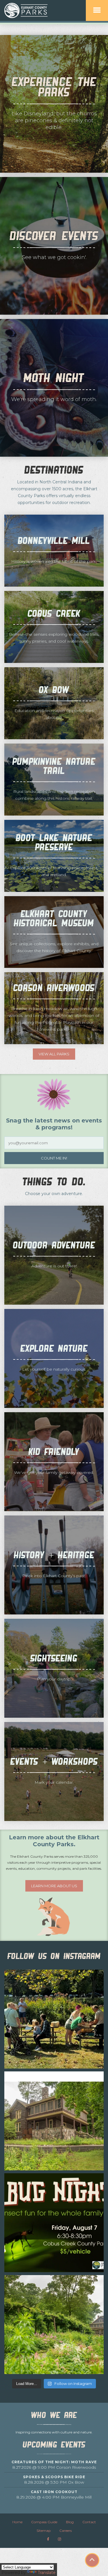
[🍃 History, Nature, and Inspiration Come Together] (54, 2121)
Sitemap (44, 2531)
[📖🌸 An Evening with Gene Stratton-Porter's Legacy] (54, 2325)
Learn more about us (54, 1886)
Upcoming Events (54, 2445)
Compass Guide (44, 2522)
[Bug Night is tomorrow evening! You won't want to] (54, 2223)
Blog (70, 2522)
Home (17, 2522)
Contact (89, 2522)
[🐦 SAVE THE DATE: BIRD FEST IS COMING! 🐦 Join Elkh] (54, 2019)
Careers (66, 2531)
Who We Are (54, 2415)
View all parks (54, 1054)
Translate (47, 2573)
